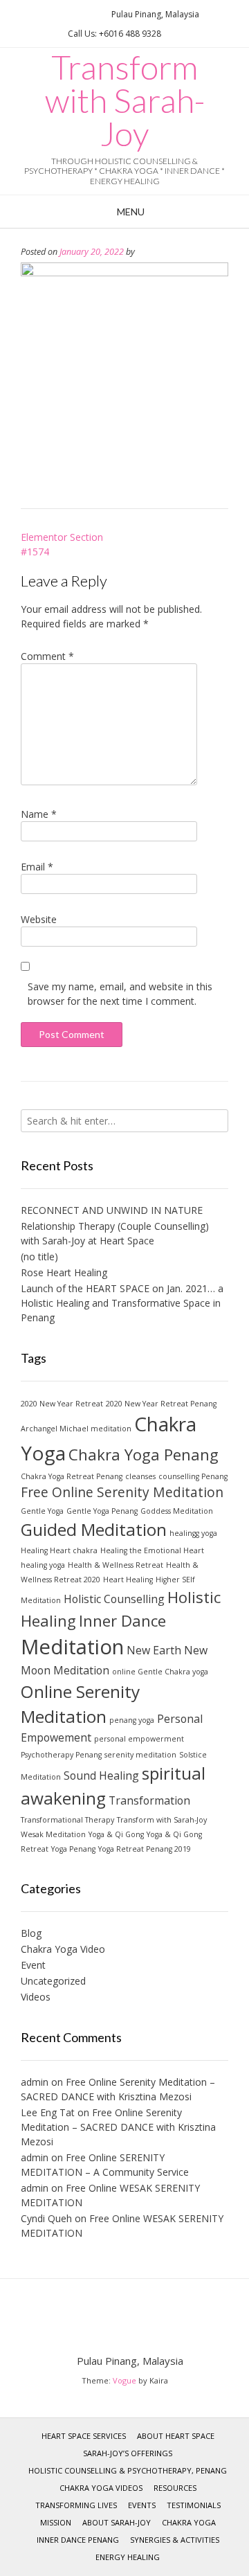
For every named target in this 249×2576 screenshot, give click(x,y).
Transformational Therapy (67, 1820)
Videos (36, 1997)
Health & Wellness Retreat (116, 1565)
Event (33, 1965)
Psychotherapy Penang (61, 1755)
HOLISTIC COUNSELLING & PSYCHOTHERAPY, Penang (128, 2470)
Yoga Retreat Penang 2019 (145, 1849)
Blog (31, 1933)
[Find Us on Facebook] (71, 14)
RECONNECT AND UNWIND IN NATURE (112, 1210)
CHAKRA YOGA (189, 2522)
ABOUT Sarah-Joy (117, 2522)
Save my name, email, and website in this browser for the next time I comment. (120, 994)
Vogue (124, 2380)
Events (142, 2505)
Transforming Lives (76, 2505)
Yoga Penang (73, 1849)
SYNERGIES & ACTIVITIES (175, 2540)
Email (37, 867)
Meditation (72, 1647)
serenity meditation (140, 1755)
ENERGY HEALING (128, 2557)
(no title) (39, 1256)
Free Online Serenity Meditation (122, 1492)
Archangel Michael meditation (76, 1429)
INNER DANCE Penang (78, 2540)
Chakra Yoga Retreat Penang (72, 1476)
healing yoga (43, 1565)
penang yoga (132, 1720)
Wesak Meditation (53, 1834)
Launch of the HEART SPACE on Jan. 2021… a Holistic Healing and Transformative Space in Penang (122, 1303)
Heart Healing (128, 1580)
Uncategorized (53, 1981)
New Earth (154, 1650)
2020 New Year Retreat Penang (161, 1404)
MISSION (56, 2522)
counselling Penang (193, 1476)
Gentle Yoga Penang (102, 1511)
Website (39, 919)
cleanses (140, 1476)
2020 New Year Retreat (62, 1404)
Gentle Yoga (42, 1511)
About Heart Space (176, 2436)
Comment (47, 656)
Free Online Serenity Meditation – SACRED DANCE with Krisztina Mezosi (118, 2127)
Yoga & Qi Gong (116, 1834)
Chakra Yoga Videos (101, 2488)
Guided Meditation (94, 1529)
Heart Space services (84, 2436)
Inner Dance (122, 1620)
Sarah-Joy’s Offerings (128, 2453)
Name (39, 814)
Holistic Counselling (114, 1599)
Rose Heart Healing (64, 1272)
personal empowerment (139, 1739)
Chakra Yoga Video (63, 1949)
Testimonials (194, 2505)
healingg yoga (193, 1533)
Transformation (149, 1800)
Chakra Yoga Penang (144, 1454)
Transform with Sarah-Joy (125, 100)
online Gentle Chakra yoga (160, 1672)
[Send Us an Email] (55, 14)
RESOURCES (175, 2488)
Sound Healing (101, 1776)
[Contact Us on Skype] (88, 14)
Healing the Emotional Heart (152, 1550)
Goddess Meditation (177, 1511)
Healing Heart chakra (59, 1550)
